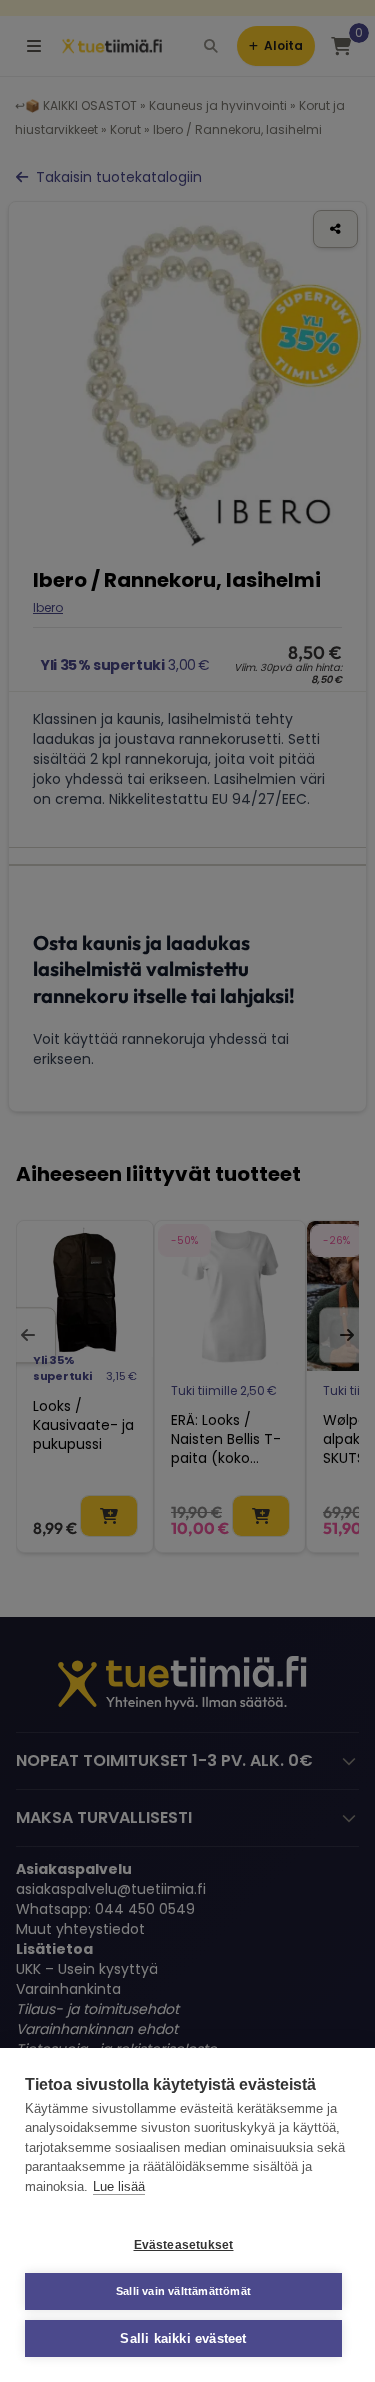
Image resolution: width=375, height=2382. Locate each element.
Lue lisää (119, 2186)
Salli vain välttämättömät (183, 2291)
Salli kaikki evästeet (183, 2338)
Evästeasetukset (184, 2245)
